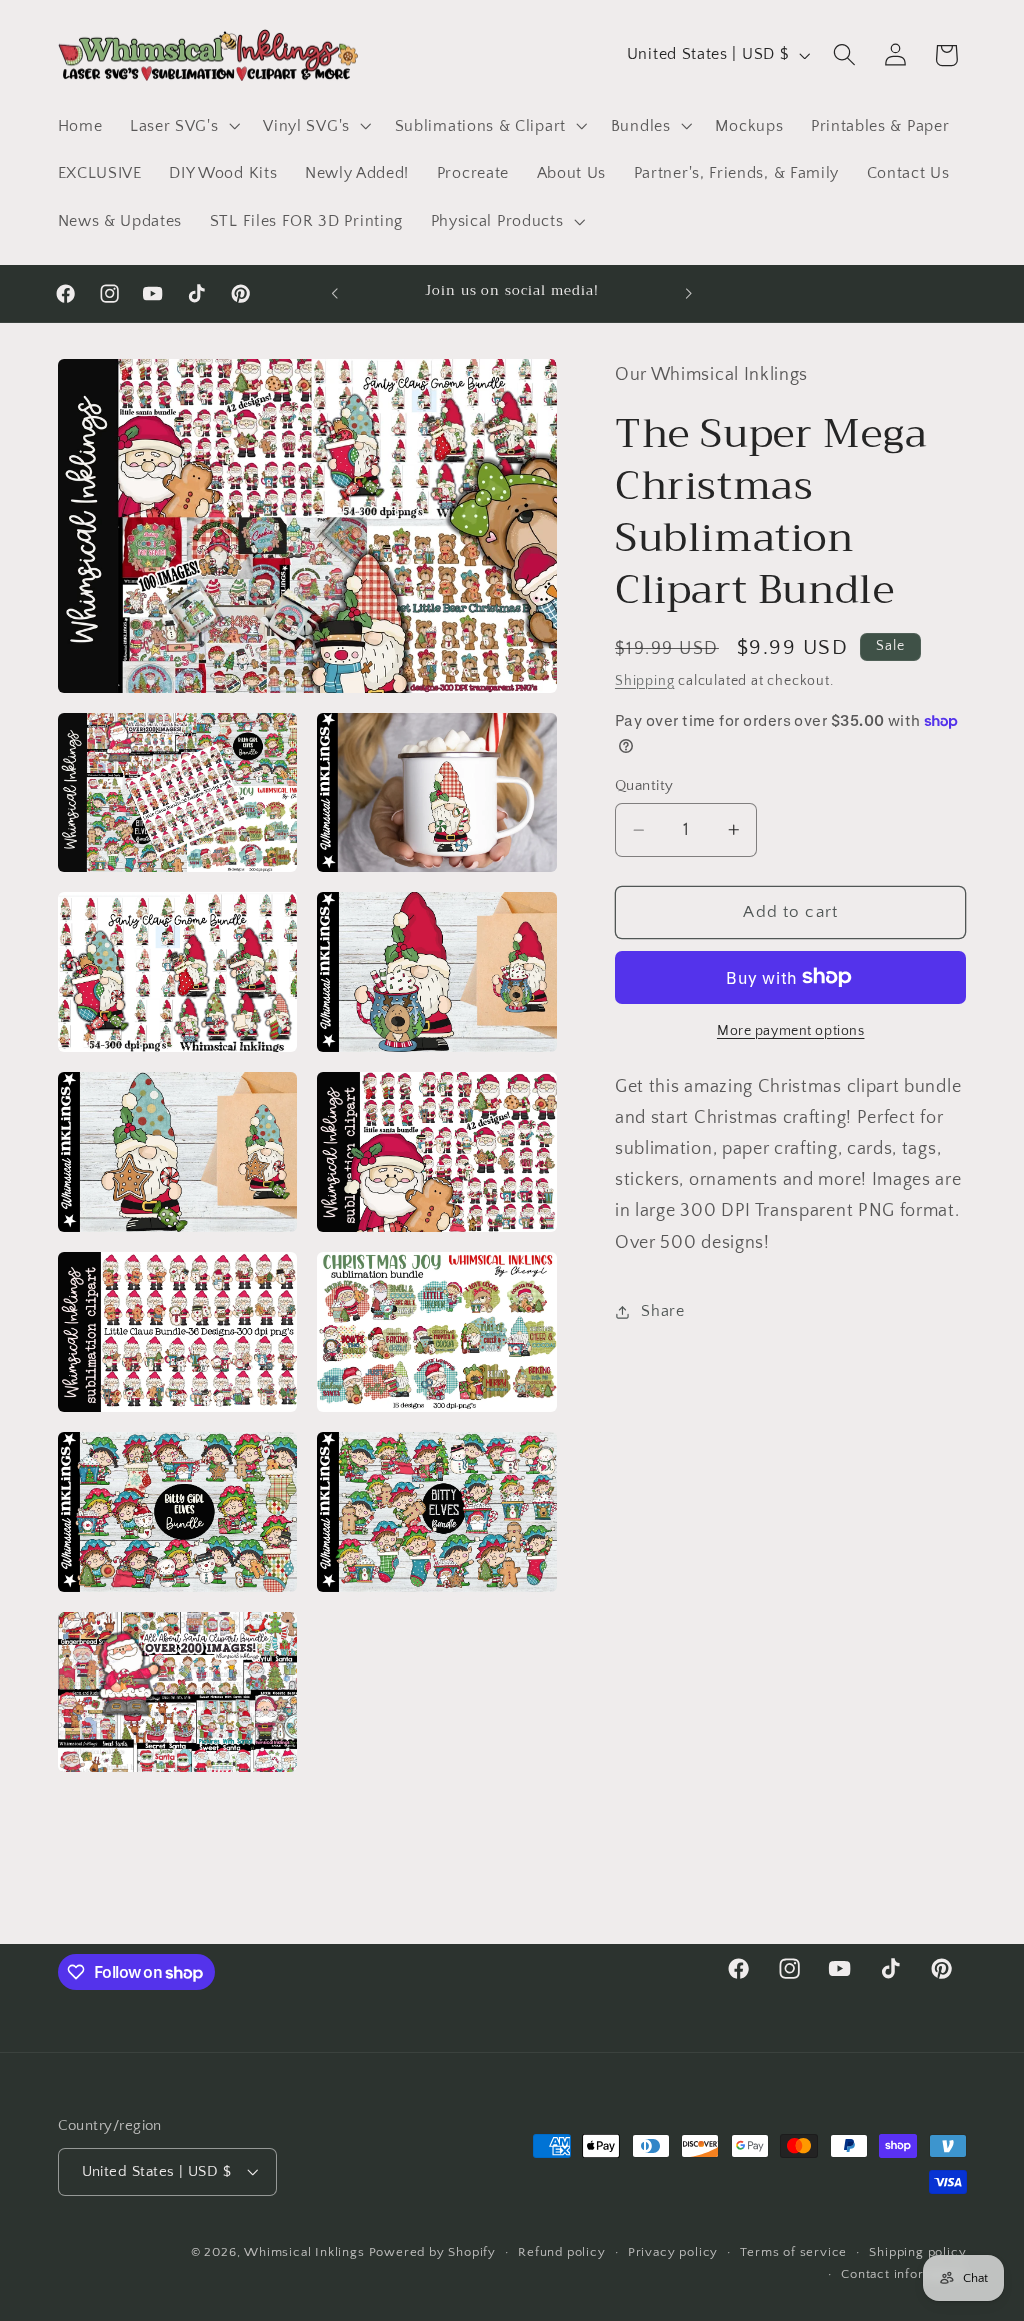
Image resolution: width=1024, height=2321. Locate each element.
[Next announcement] (689, 294)
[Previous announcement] (335, 294)
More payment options (791, 1031)
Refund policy (561, 2252)
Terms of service (793, 2252)
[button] (182, 126)
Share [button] (662, 1311)
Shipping (644, 681)
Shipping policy (917, 2252)
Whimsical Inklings (304, 2252)
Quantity (644, 785)
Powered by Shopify (433, 2252)
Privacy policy (673, 2252)
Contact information (903, 2274)
